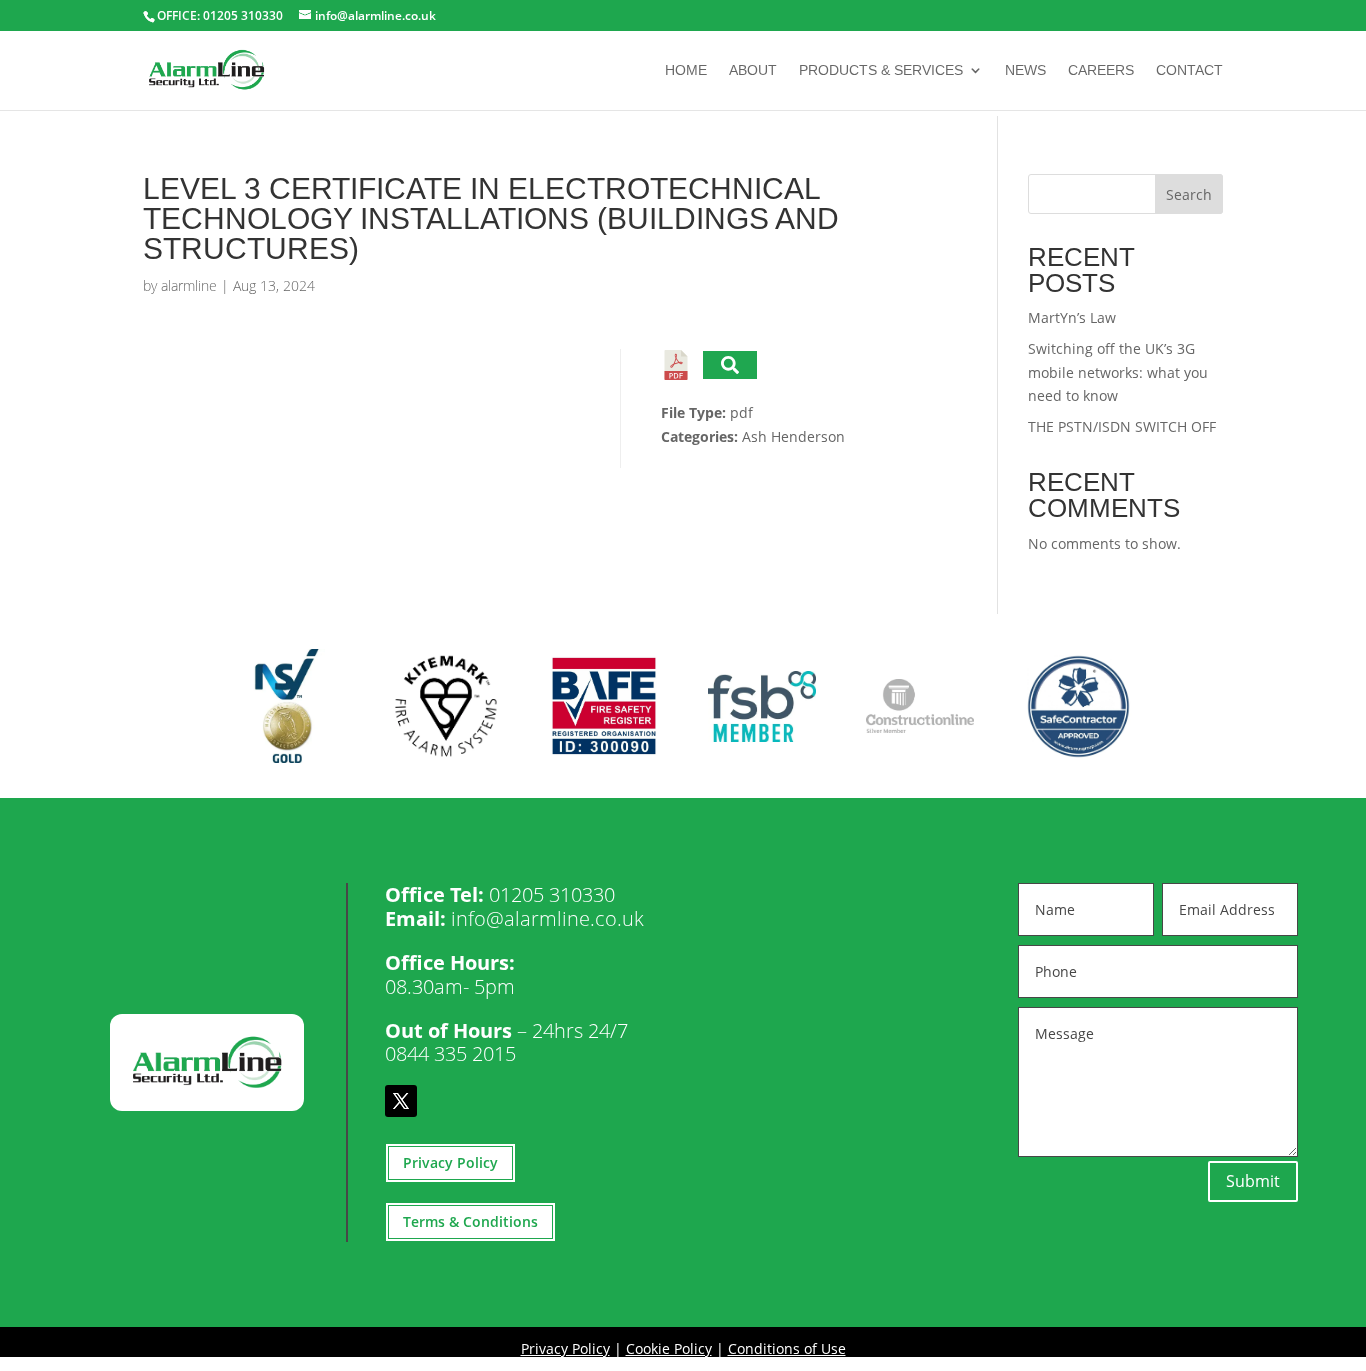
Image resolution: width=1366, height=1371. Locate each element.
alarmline (189, 285)
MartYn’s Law (1072, 317)
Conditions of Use (787, 1348)
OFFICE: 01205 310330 (220, 15)
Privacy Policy (450, 1162)
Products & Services (881, 70)
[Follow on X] (401, 1101)
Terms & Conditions (470, 1221)
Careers (1101, 70)
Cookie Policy (669, 1348)
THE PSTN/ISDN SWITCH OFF (1122, 426)
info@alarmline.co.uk (547, 918)
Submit (1253, 1181)
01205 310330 (552, 894)
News (1025, 70)
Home (686, 70)
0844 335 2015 (450, 1053)
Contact (1189, 70)
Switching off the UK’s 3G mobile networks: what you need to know (1118, 372)
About (753, 70)
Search (1189, 194)
